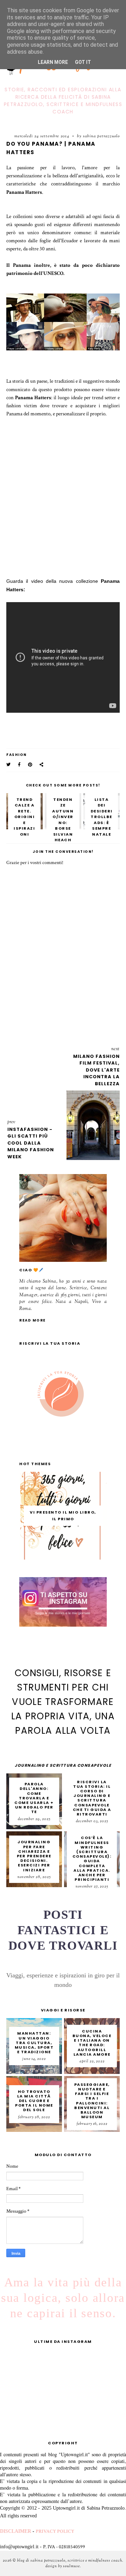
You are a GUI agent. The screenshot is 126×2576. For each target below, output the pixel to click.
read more (33, 1320)
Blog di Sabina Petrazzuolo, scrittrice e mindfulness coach (70, 2561)
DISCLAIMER (16, 2531)
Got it (83, 62)
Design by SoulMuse (63, 2566)
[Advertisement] (65, 491)
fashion (17, 755)
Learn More (53, 62)
